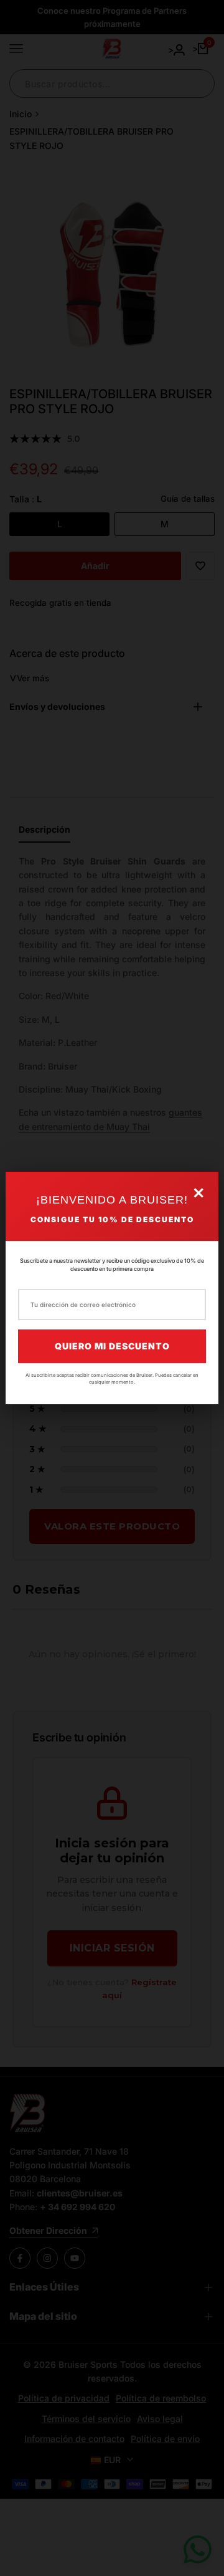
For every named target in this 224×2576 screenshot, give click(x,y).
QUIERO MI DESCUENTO (112, 1346)
